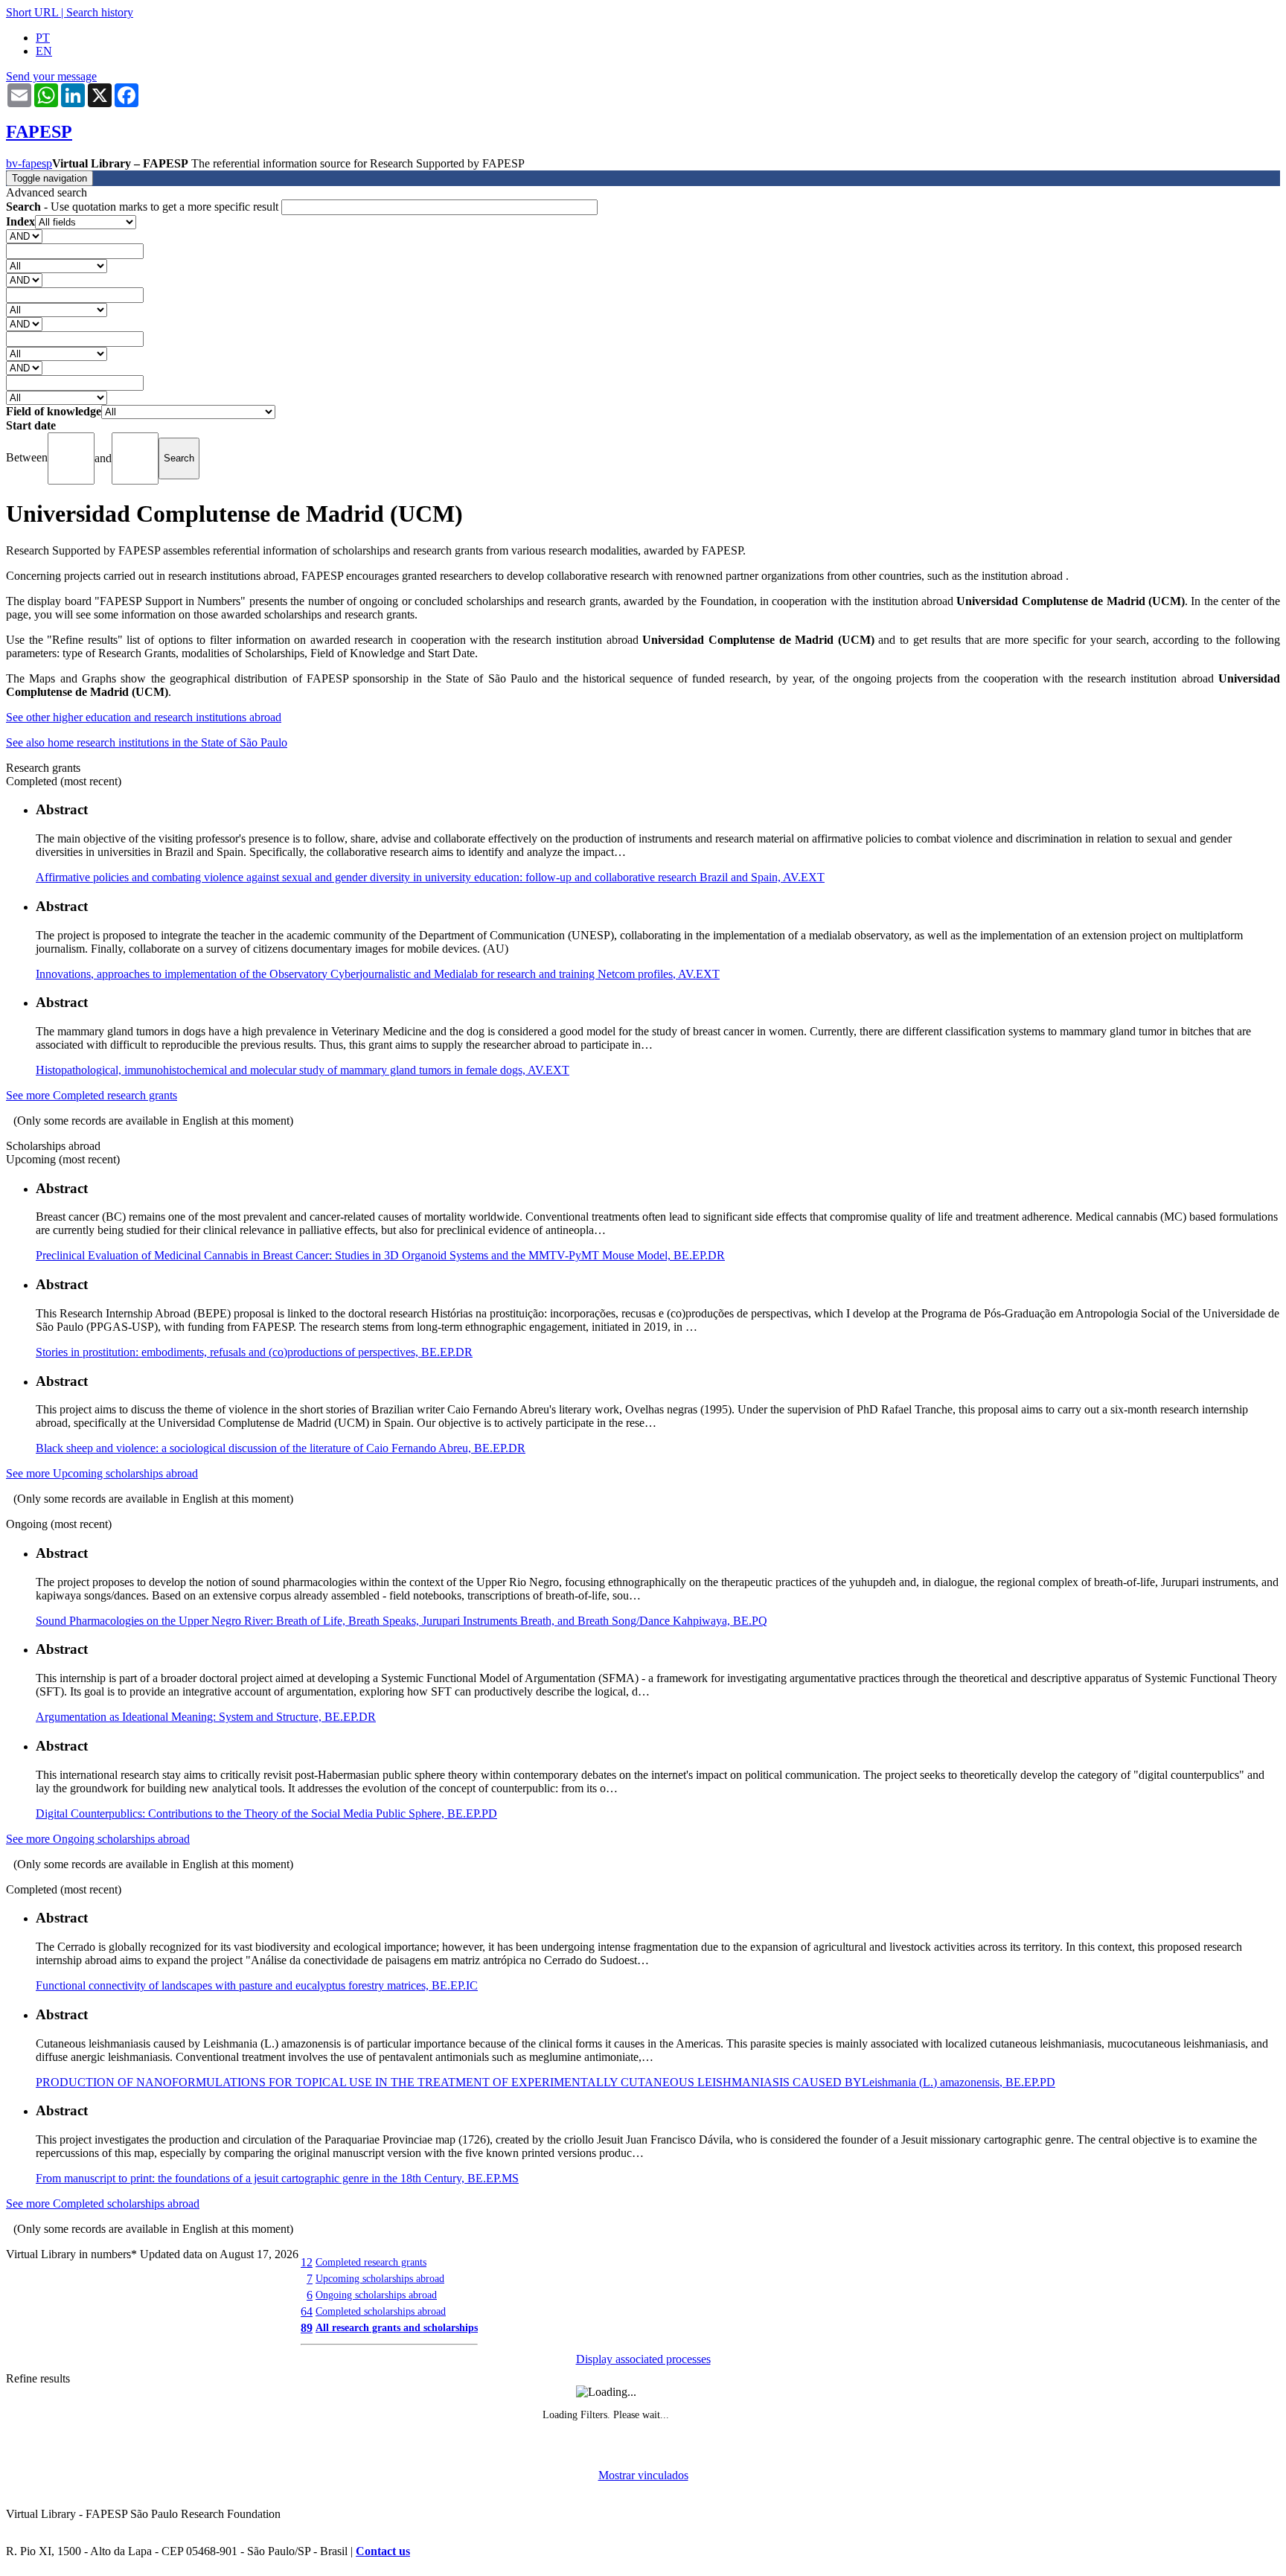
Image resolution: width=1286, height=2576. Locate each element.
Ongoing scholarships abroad (376, 2295)
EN (44, 51)
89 (307, 2328)
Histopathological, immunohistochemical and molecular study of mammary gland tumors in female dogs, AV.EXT (303, 1070)
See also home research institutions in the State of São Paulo (147, 742)
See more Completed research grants (92, 1095)
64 (307, 2311)
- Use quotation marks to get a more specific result (144, 207)
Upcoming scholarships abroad (380, 2278)
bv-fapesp (29, 163)
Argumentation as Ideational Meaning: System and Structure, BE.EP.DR (206, 1717)
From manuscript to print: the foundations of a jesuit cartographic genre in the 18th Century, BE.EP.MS (277, 2178)
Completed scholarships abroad (381, 2311)
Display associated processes (643, 2359)
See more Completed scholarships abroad (103, 2203)
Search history (100, 12)
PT (43, 38)
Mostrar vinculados (643, 2475)
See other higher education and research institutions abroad (144, 717)
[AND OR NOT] (24, 236)
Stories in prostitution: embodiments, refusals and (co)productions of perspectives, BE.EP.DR (254, 1352)
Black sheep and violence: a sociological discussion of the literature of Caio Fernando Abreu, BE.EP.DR (281, 1448)
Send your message (51, 76)
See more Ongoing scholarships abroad (98, 1839)
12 (307, 2262)
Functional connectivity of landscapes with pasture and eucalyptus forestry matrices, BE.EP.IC (257, 1985)
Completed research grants (371, 2262)
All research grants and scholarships (397, 2327)
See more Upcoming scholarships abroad (102, 1473)
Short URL (32, 12)
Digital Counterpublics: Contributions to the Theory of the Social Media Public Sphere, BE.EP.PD (266, 1813)
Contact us (383, 2551)
